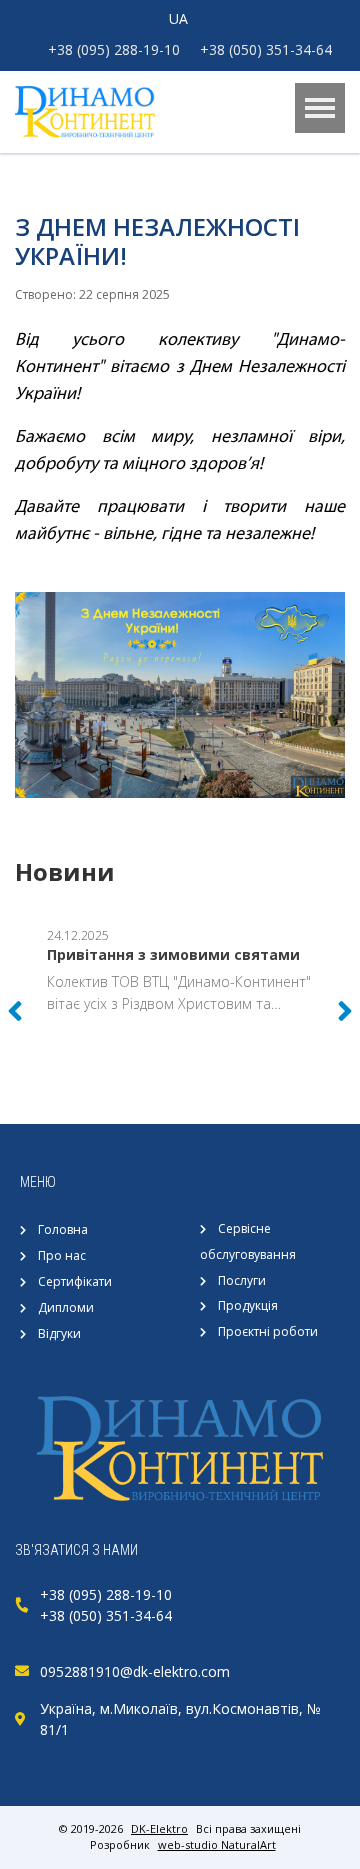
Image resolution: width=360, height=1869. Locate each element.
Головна (63, 1229)
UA (178, 18)
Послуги (242, 1280)
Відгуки (59, 1333)
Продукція (248, 1305)
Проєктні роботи (268, 1331)
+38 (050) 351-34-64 (266, 49)
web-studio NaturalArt (217, 1844)
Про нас (62, 1255)
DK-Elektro (159, 1828)
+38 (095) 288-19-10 (114, 49)
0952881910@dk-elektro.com (135, 1671)
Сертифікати (75, 1281)
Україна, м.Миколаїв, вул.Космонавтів (169, 1708)
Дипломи (66, 1307)
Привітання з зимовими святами (173, 954)
